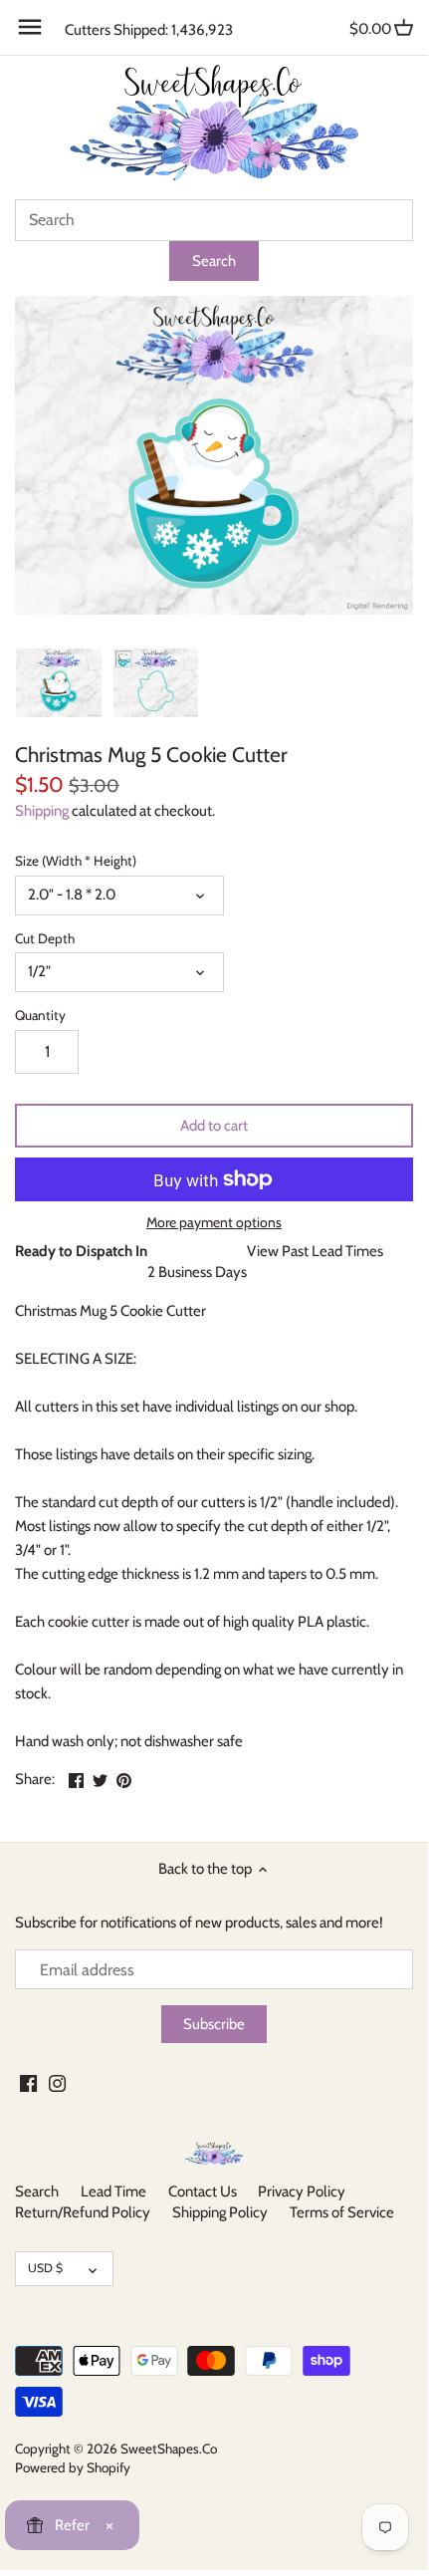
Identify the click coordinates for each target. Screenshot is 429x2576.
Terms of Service (342, 2212)
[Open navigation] (30, 27)
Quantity (40, 1015)
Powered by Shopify (73, 2467)
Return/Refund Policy (83, 2212)
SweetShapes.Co (169, 2448)
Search (37, 2191)
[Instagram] (57, 2082)
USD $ (45, 2268)
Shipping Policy (220, 2212)
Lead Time (113, 2191)
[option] (59, 682)
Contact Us (203, 2191)
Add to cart (214, 1126)
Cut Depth (45, 938)
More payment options (214, 1223)
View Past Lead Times (315, 1251)
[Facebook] (28, 2082)
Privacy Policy (302, 2191)
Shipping (42, 811)
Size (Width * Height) (76, 861)
